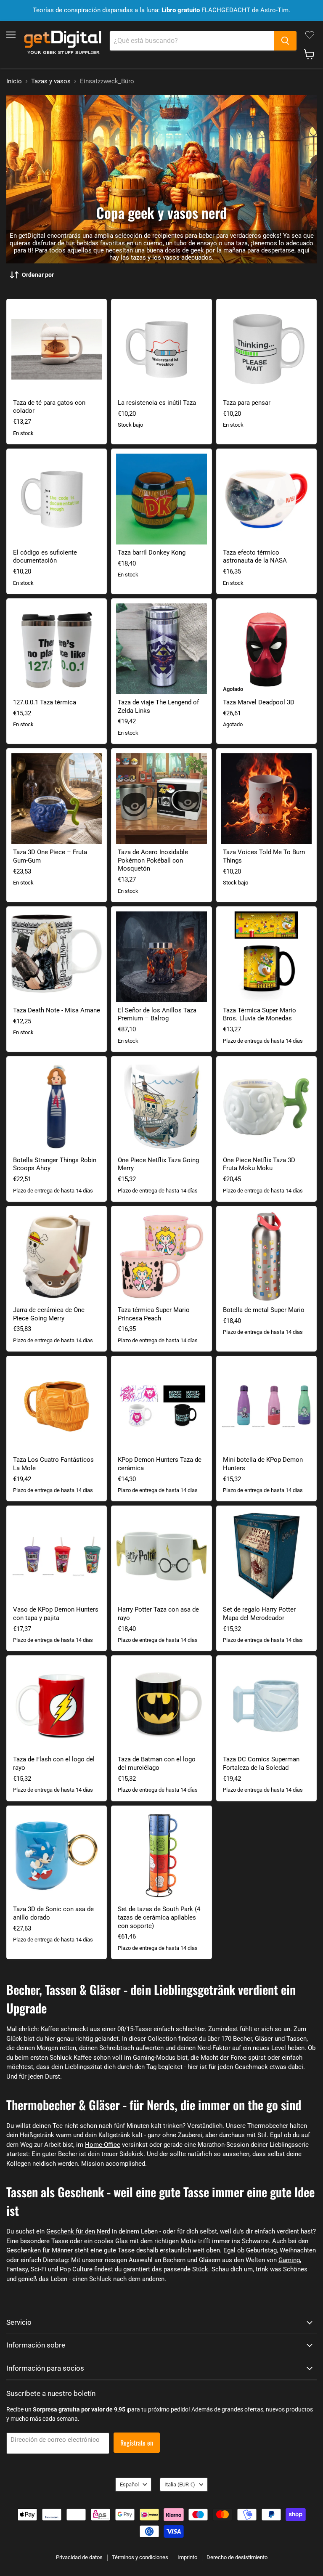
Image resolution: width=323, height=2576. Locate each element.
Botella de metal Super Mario (264, 1310)
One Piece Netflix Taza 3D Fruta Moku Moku (259, 1164)
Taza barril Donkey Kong (152, 552)
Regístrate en (137, 2443)
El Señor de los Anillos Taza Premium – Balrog (157, 1014)
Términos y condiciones (140, 2557)
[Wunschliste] (310, 35)
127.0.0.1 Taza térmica (45, 702)
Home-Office (103, 2145)
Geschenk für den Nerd (78, 2231)
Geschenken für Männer (40, 2250)
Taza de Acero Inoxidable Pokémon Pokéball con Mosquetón (153, 860)
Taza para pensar (247, 403)
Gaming (289, 2260)
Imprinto (187, 2557)
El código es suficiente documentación (45, 557)
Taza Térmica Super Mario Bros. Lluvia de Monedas (259, 1014)
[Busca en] (285, 41)
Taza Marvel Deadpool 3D (259, 702)
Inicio (14, 81)
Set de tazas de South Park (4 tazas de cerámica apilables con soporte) (159, 1917)
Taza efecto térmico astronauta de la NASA (255, 557)
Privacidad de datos (79, 2557)
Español (129, 2484)
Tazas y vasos (51, 81)
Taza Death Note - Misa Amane (57, 1010)
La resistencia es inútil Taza (157, 403)
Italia (180, 2484)
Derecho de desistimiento (237, 2557)
